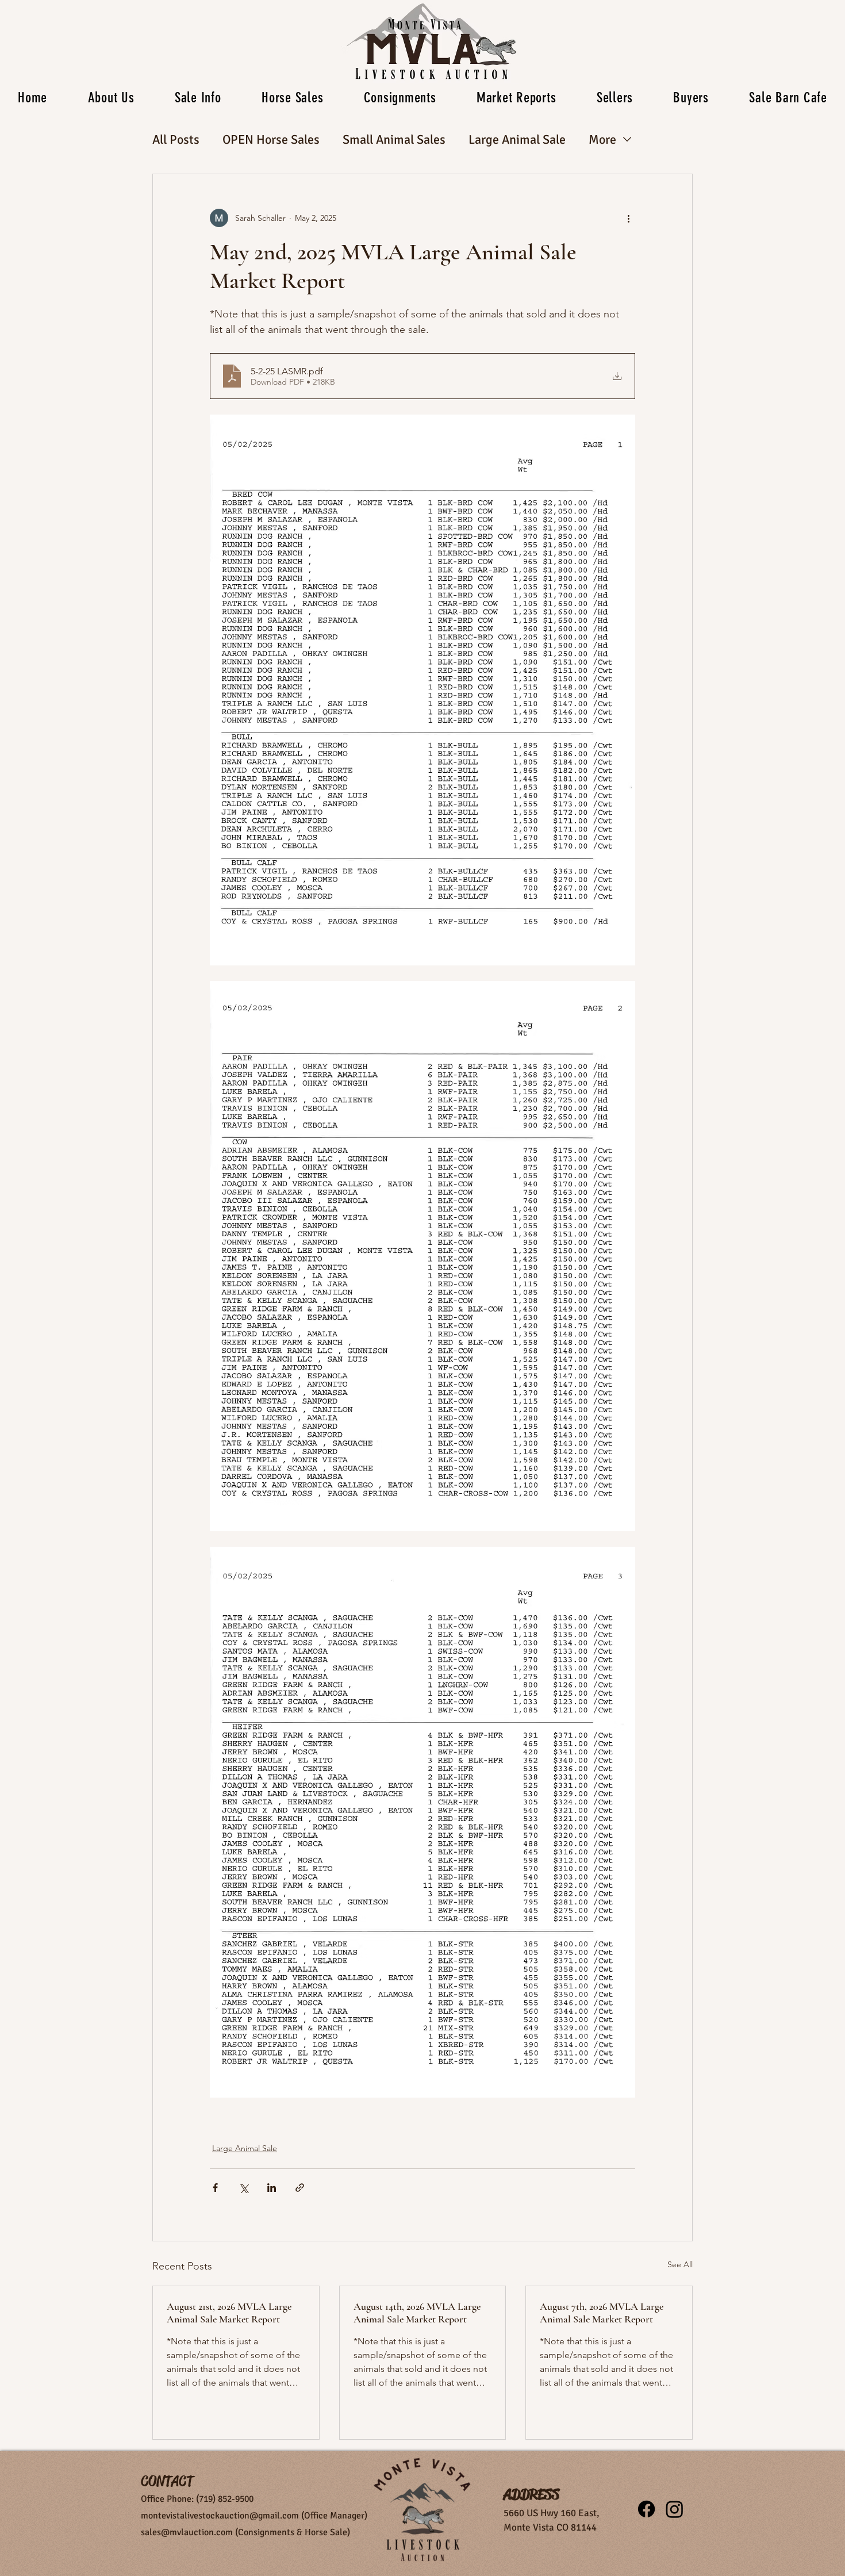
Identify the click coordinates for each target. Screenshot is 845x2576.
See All (680, 2264)
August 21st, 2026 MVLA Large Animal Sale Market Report (229, 2313)
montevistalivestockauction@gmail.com (220, 2516)
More (602, 139)
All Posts (176, 139)
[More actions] (628, 218)
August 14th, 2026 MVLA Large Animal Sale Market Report (417, 2313)
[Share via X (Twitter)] (243, 2188)
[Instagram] (675, 2509)
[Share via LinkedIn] (272, 2188)
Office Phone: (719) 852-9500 (197, 2499)
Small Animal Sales (394, 139)
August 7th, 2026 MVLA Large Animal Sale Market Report (602, 2313)
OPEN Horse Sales (271, 139)
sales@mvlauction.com (187, 2532)
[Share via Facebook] (215, 2188)
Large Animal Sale (517, 139)
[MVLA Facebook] (646, 2509)
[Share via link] (300, 2188)
